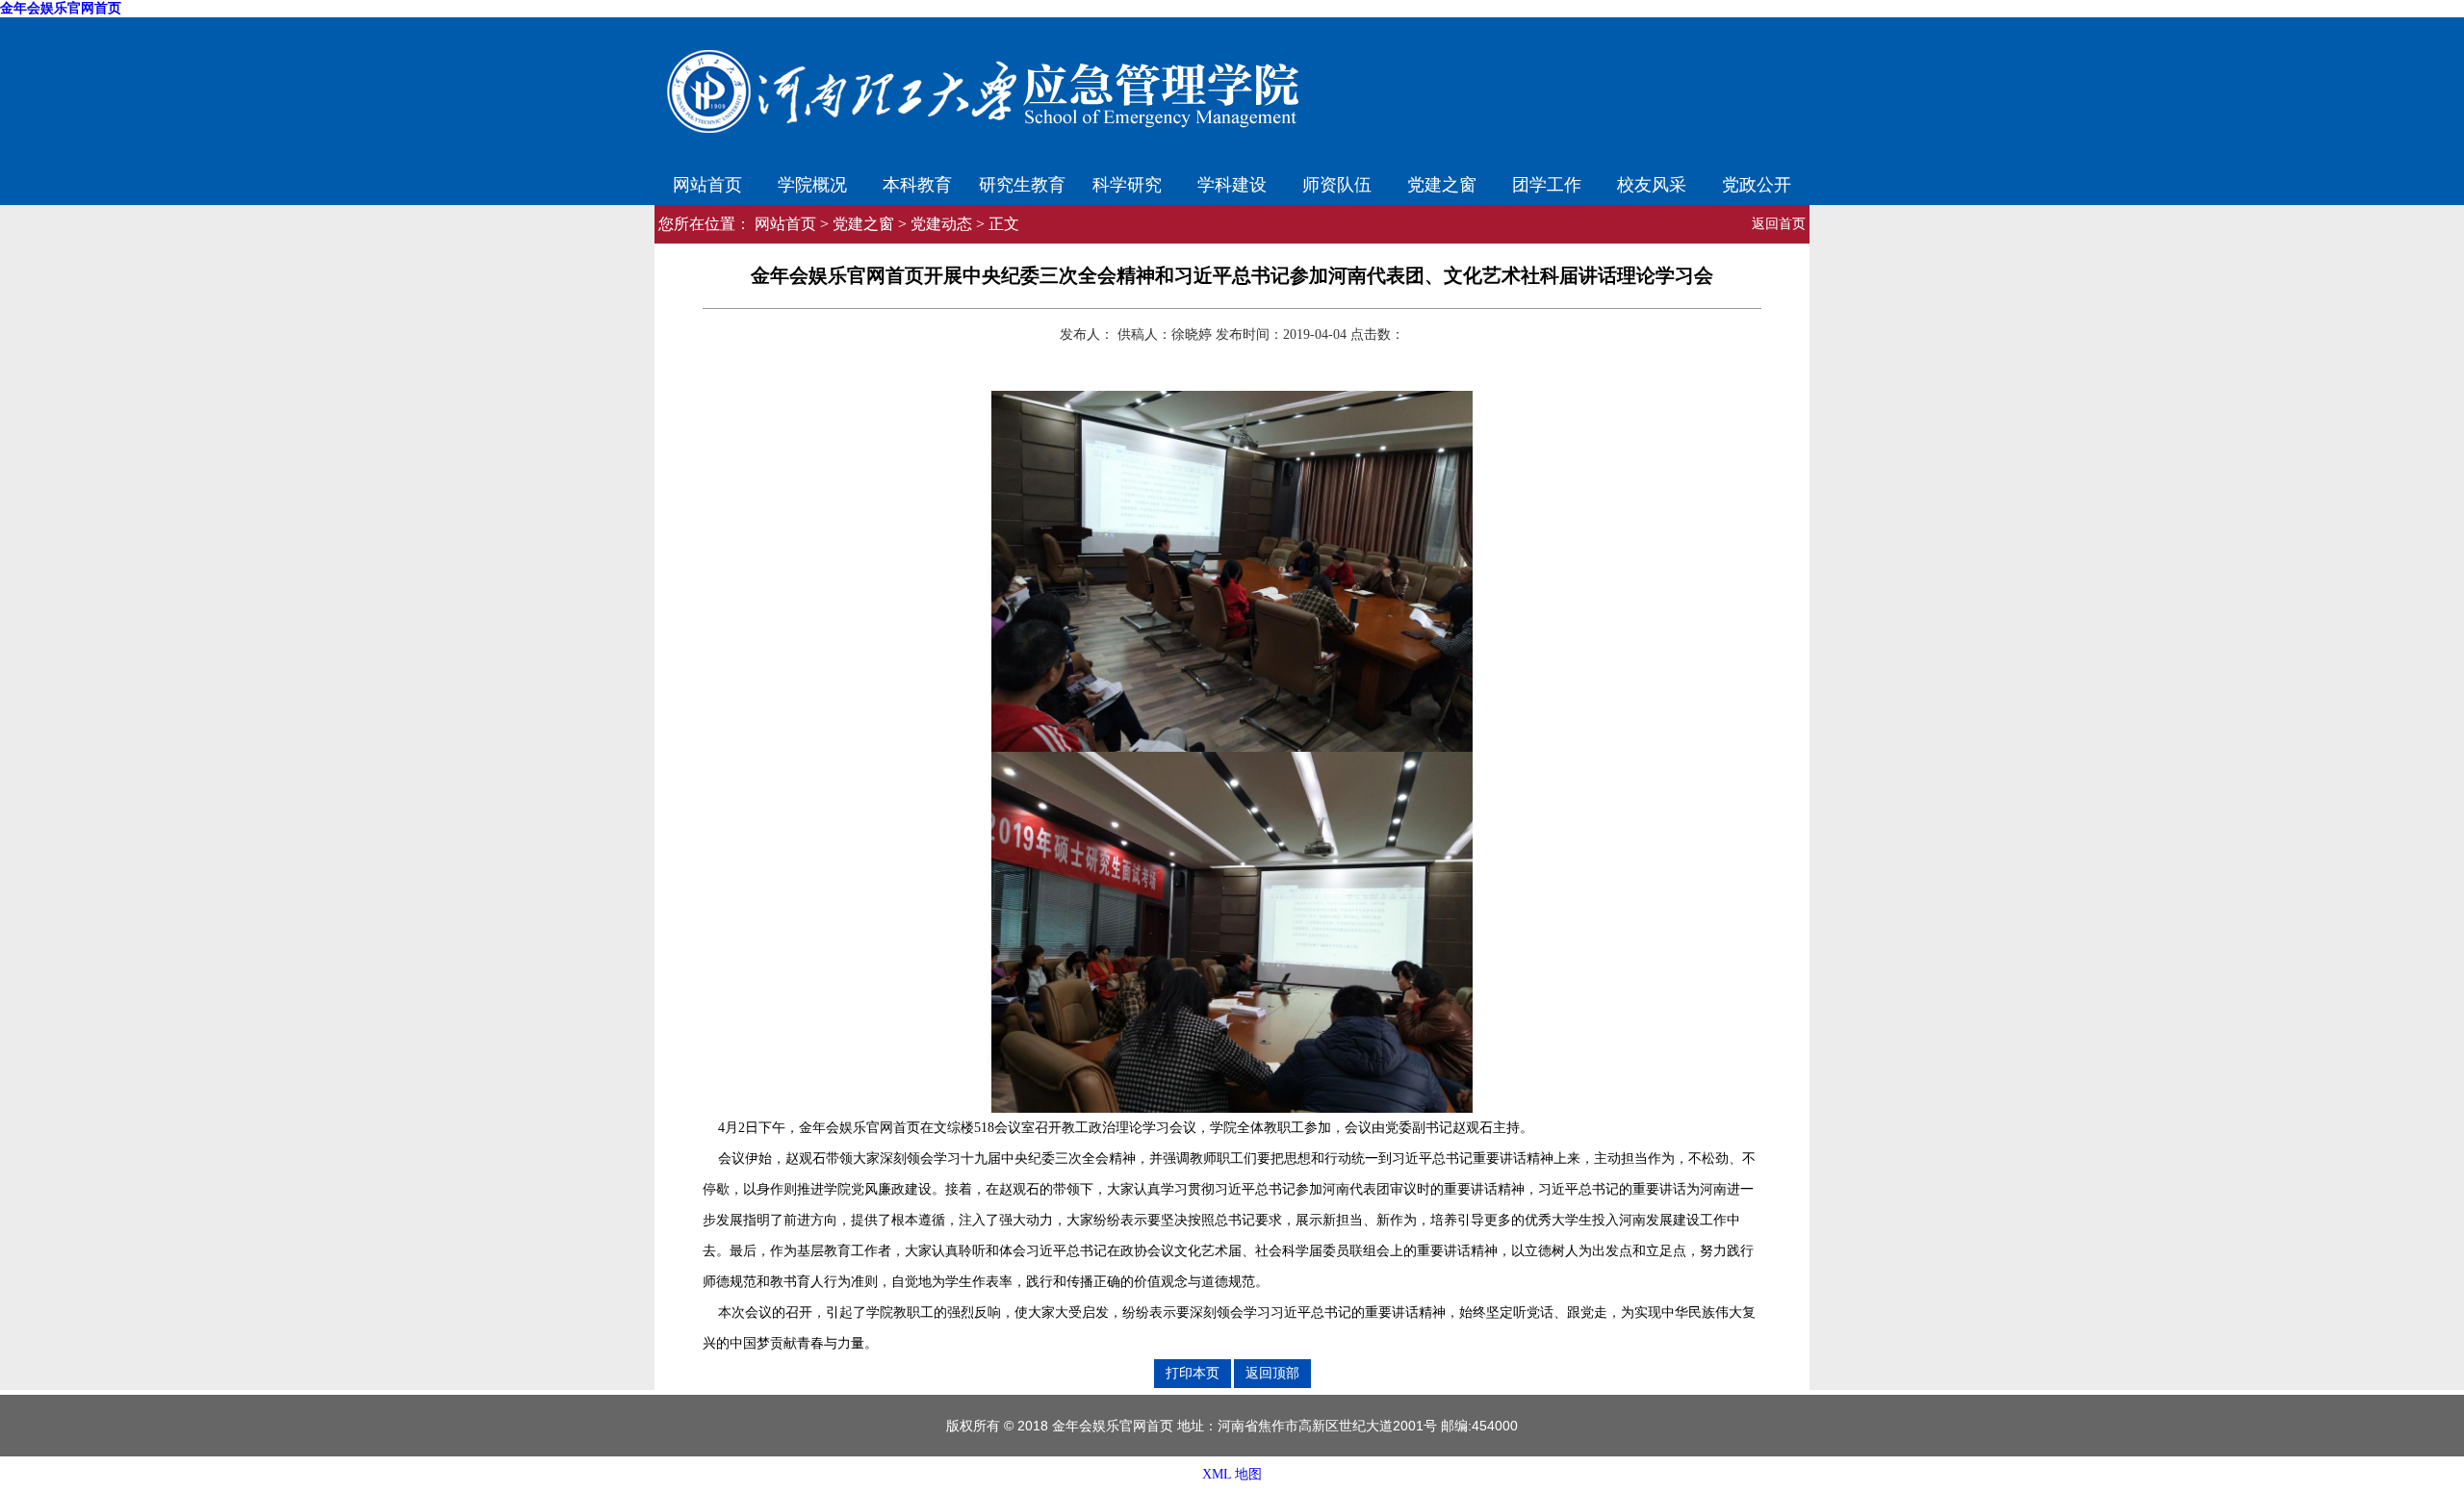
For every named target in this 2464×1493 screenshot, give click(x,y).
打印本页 (1193, 1373)
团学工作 (1547, 183)
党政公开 (1757, 183)
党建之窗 (1442, 183)
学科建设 (1232, 183)
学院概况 (812, 183)
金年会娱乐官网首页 (61, 8)
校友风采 (1652, 183)
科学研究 (1127, 183)
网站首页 (707, 183)
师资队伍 (1337, 183)
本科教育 (917, 183)
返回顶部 (1272, 1373)
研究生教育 (1022, 183)
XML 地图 (1232, 1474)
